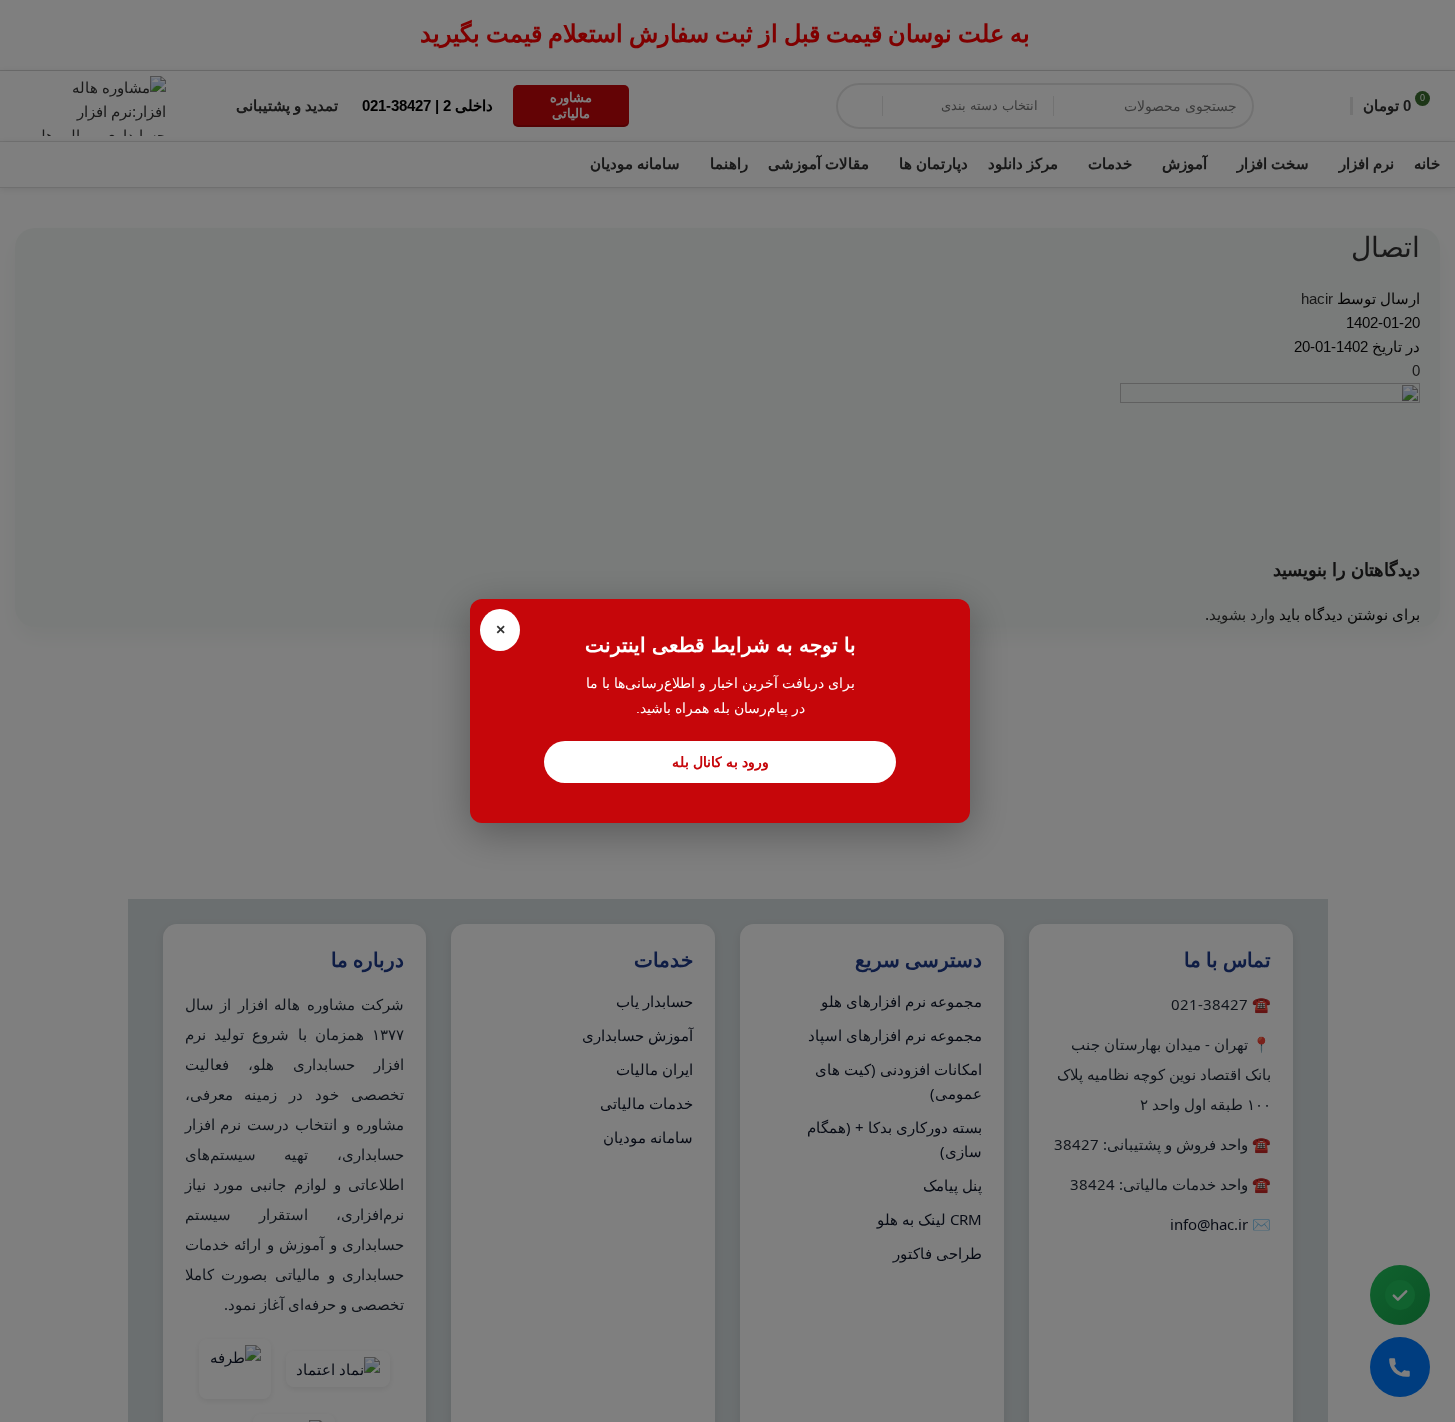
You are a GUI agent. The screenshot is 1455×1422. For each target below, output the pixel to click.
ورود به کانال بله (720, 762)
